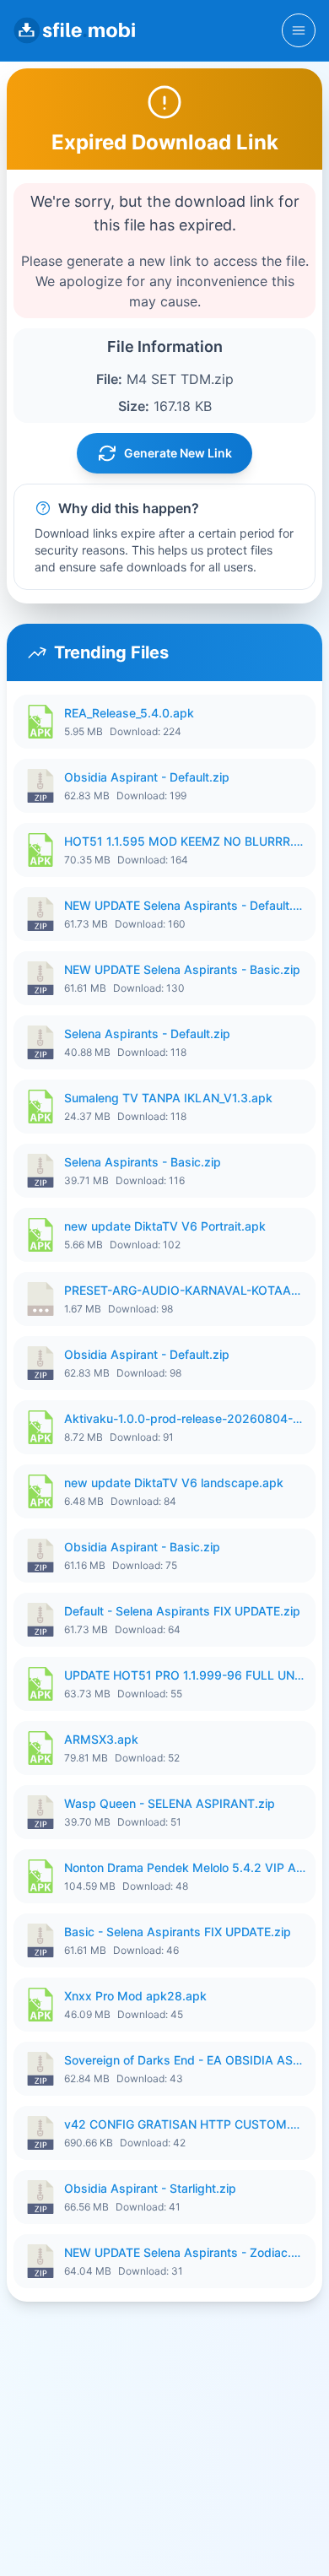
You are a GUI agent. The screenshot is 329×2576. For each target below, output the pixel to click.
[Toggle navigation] (299, 30)
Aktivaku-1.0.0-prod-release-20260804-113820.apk (185, 1418)
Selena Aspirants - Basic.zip (143, 1162)
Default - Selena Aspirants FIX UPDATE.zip (182, 1611)
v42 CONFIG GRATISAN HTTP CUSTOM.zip (185, 2124)
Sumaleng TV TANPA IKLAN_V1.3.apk (168, 1098)
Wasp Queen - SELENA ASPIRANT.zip (170, 1803)
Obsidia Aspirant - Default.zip (147, 777)
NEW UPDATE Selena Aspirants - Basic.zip (182, 969)
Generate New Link (178, 453)
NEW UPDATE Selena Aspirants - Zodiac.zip (185, 2252)
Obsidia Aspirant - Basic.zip (142, 1547)
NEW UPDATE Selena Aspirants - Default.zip (185, 905)
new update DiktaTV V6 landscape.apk (174, 1483)
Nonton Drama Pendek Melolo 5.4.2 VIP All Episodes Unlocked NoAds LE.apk (185, 1867)
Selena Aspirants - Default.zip (147, 1034)
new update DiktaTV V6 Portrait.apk (165, 1226)
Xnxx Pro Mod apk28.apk (135, 1996)
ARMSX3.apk (101, 1739)
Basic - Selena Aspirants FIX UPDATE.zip (178, 1932)
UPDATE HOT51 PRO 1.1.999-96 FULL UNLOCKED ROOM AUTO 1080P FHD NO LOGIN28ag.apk (185, 1675)
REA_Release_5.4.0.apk (129, 713)
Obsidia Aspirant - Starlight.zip (150, 2188)
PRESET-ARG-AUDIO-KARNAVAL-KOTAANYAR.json (185, 1290)
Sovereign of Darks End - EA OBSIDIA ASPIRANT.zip (185, 2060)
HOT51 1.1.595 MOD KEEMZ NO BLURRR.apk (185, 841)
